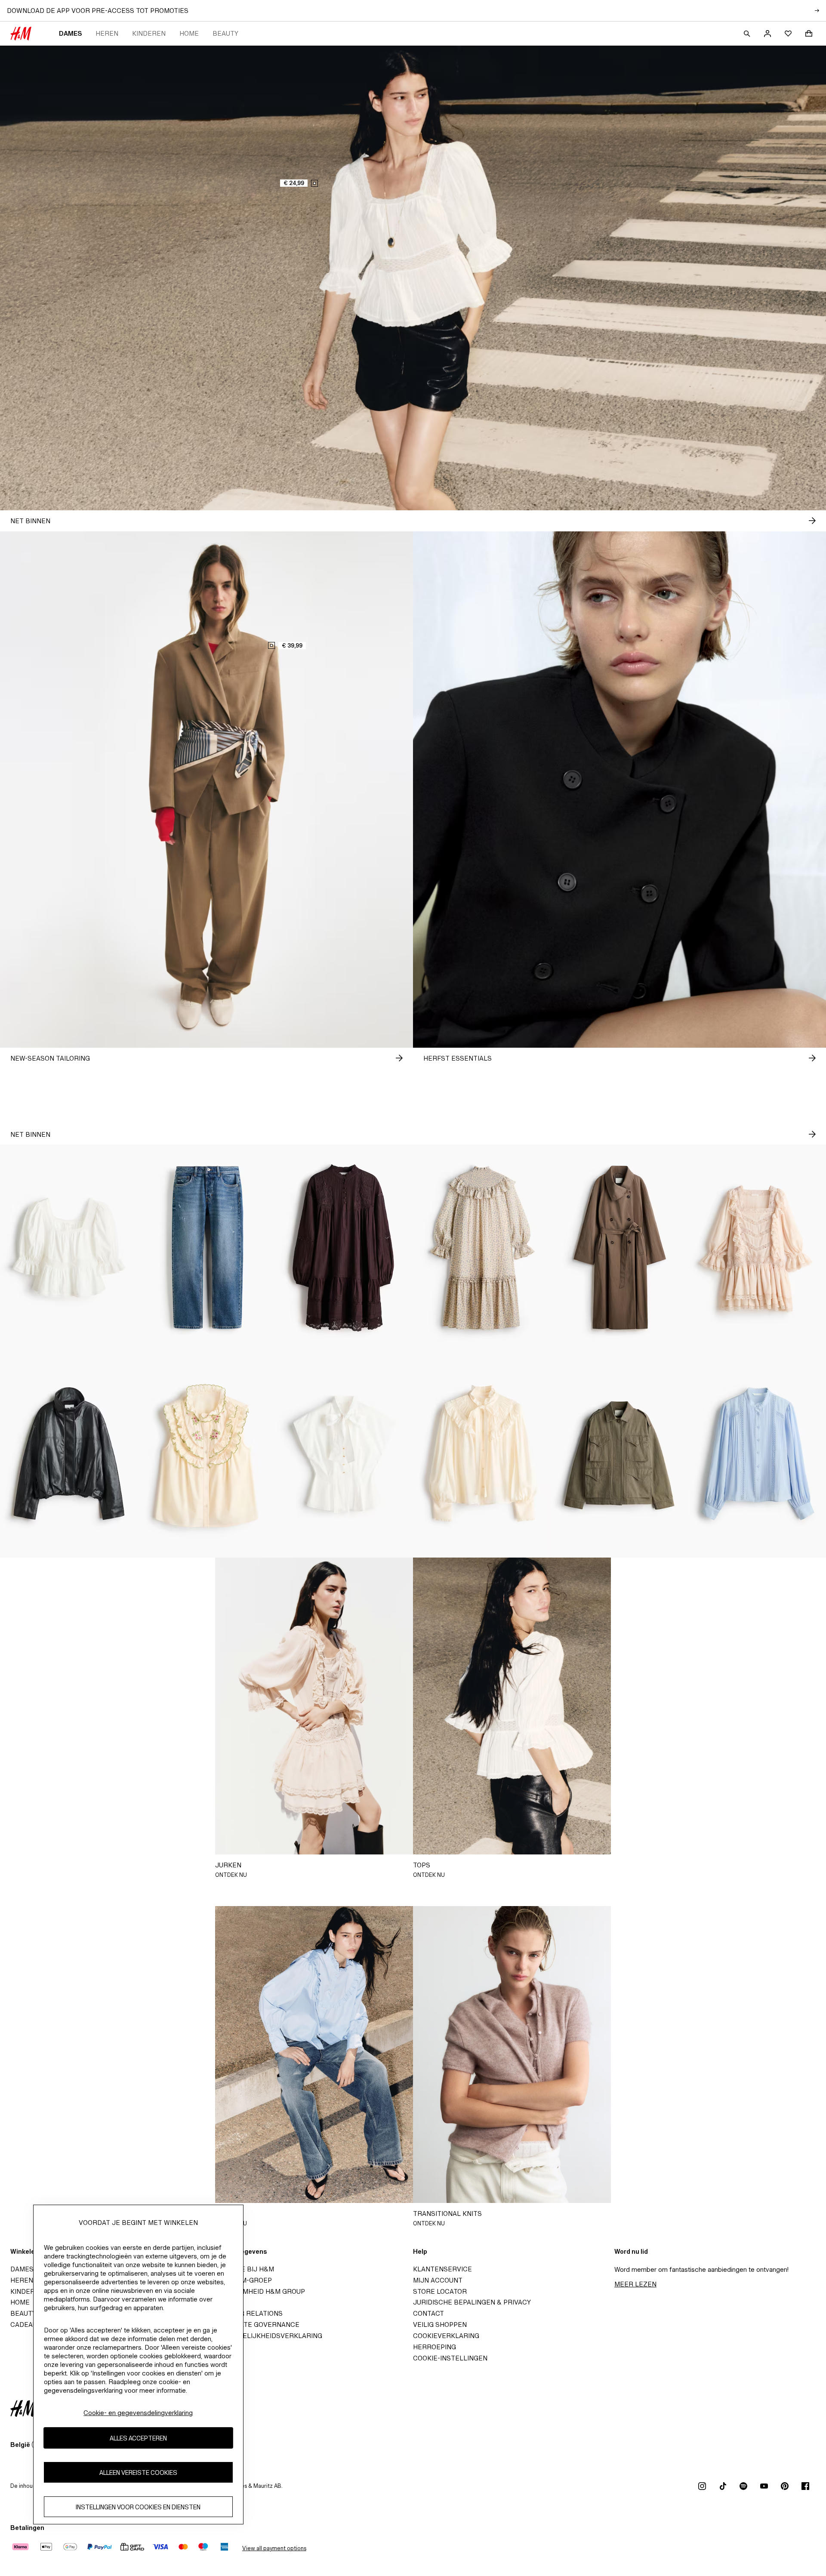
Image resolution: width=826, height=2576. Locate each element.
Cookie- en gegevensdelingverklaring (138, 2413)
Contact (428, 2313)
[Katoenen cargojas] (619, 1454)
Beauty (225, 33)
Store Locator (440, 2291)
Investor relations (247, 2313)
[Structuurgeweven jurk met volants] (482, 1248)
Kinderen (149, 33)
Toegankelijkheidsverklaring (267, 2336)
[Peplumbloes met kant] (69, 1248)
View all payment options (274, 2548)
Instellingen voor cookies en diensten (138, 2507)
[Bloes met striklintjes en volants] (482, 1454)
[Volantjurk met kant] (757, 1248)
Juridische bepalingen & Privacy (472, 2302)
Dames (70, 33)
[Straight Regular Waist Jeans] (206, 1248)
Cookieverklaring (446, 2336)
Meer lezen (635, 2284)
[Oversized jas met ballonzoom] (69, 1454)
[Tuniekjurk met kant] (344, 1248)
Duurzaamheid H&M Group (258, 2291)
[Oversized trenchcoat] (619, 1248)
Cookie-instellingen (450, 2358)
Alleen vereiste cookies (138, 2473)
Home (189, 33)
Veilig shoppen (440, 2325)
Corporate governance (256, 2325)
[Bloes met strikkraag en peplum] (344, 1454)
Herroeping (435, 2347)
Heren (107, 33)
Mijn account (438, 2280)
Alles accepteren (138, 2438)
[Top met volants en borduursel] (206, 1454)
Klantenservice (442, 2269)
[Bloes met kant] (757, 1454)
